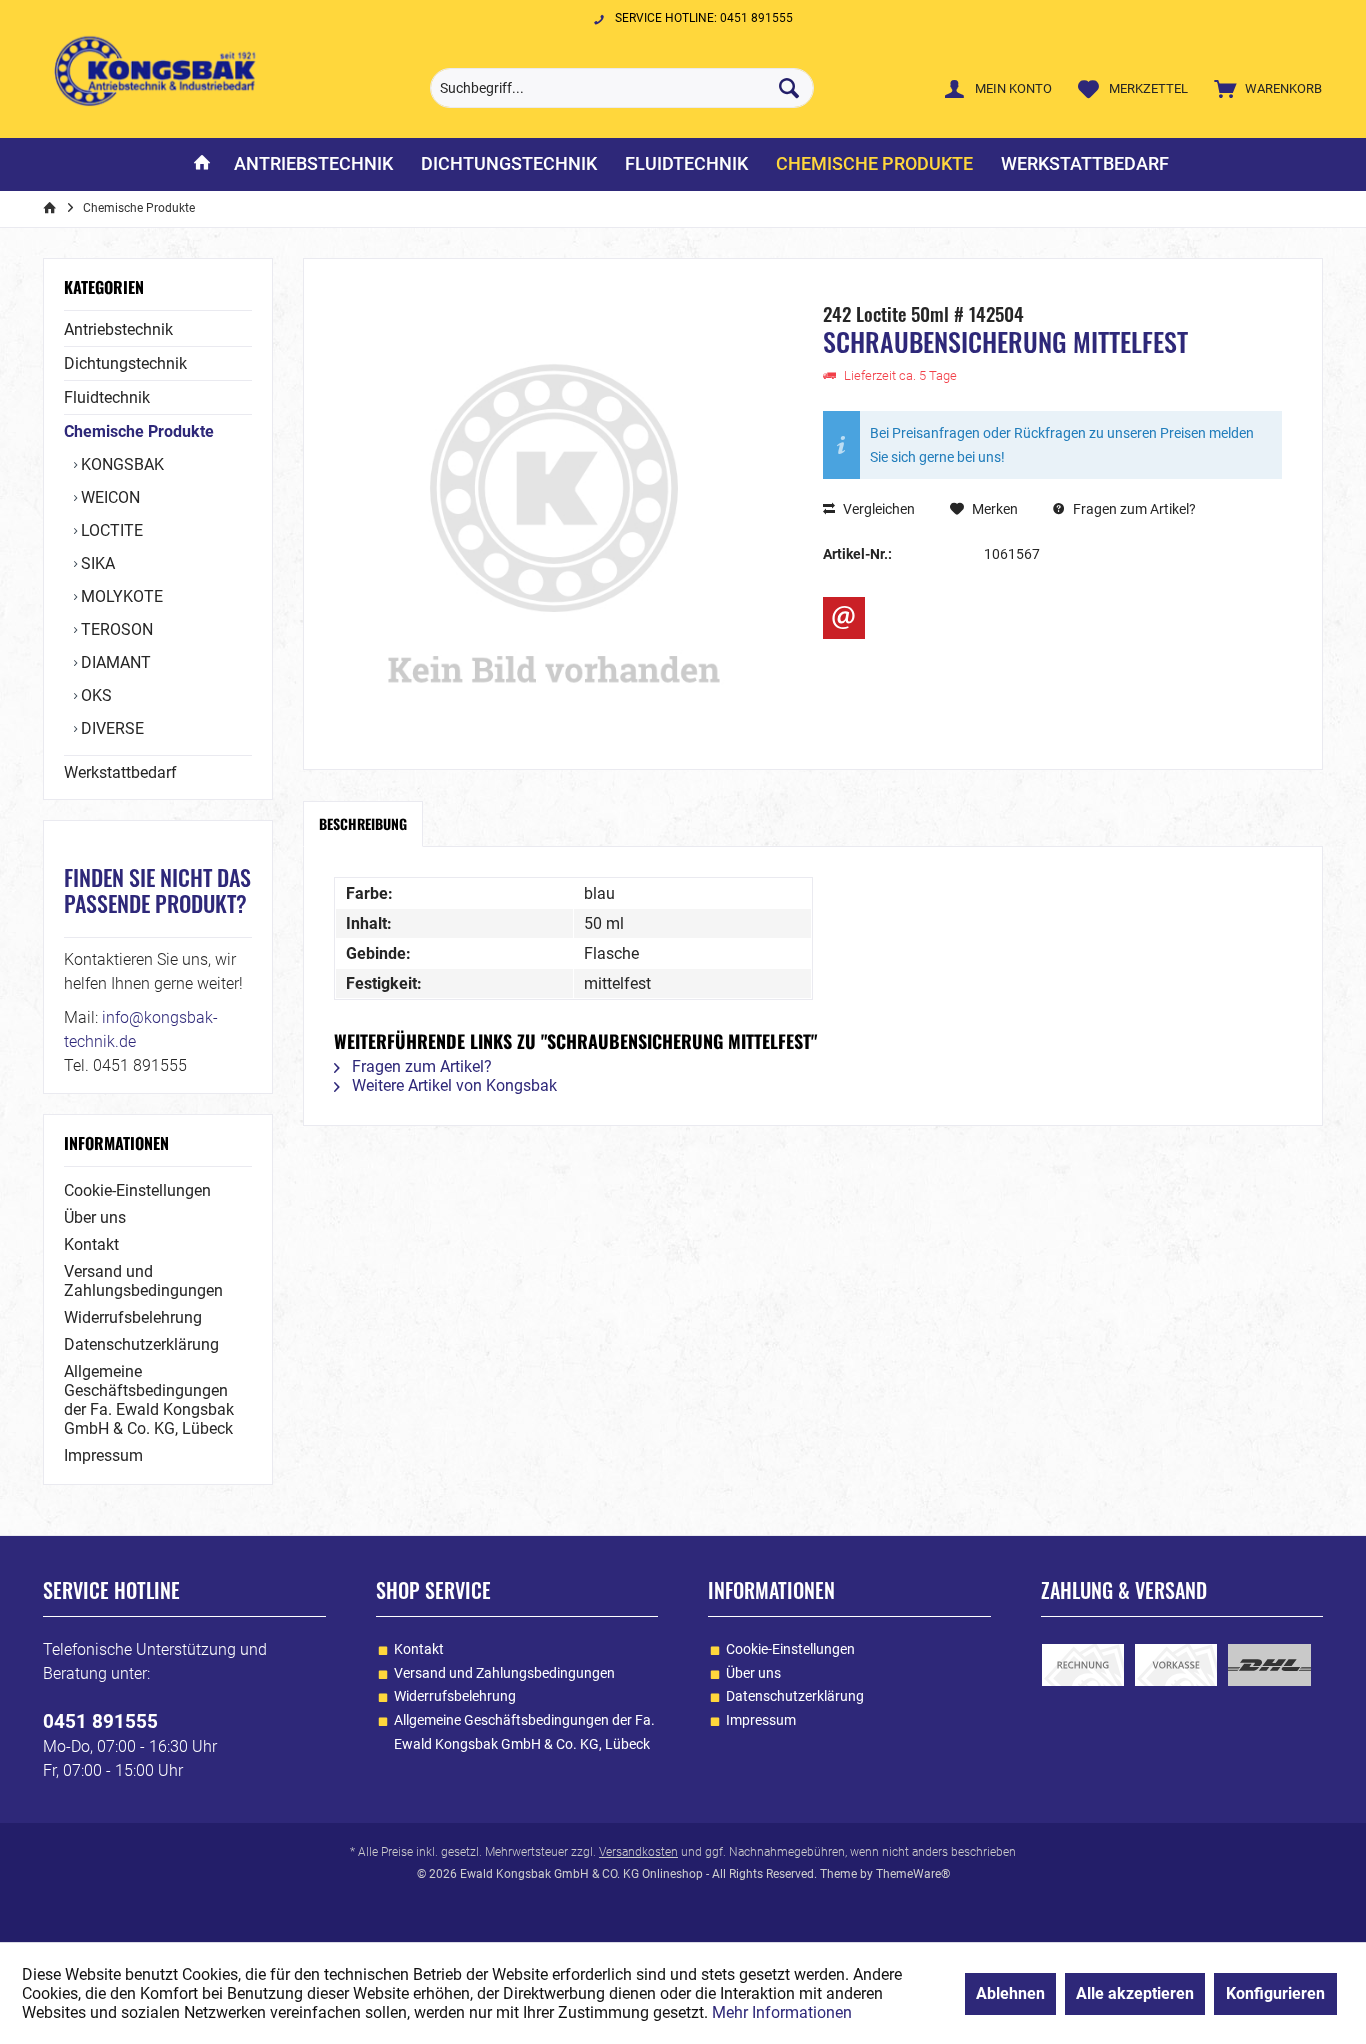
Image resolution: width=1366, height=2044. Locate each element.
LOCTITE (110, 530)
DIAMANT (114, 662)
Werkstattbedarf (120, 772)
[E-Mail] (844, 618)
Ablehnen (1010, 1993)
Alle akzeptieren (1135, 1993)
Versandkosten (638, 1852)
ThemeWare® (913, 1874)
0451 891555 (100, 1721)
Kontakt (91, 1244)
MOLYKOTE (120, 596)
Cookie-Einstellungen (137, 1190)
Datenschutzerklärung (141, 1344)
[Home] (202, 164)
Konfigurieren (1275, 1993)
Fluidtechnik (107, 397)
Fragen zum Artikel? (1133, 509)
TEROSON (115, 629)
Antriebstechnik (118, 329)
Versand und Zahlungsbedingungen (143, 1281)
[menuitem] (1263, 88)
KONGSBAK (120, 464)
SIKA (96, 563)
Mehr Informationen (782, 2012)
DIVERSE (110, 728)
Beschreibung (363, 823)
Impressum (103, 1455)
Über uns (95, 1217)
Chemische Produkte (139, 431)
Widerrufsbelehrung (133, 1317)
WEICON (108, 497)
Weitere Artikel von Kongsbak (452, 1085)
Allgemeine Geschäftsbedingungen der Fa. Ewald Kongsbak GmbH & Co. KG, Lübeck (149, 1400)
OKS (94, 695)
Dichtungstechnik (125, 363)
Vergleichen (877, 509)
